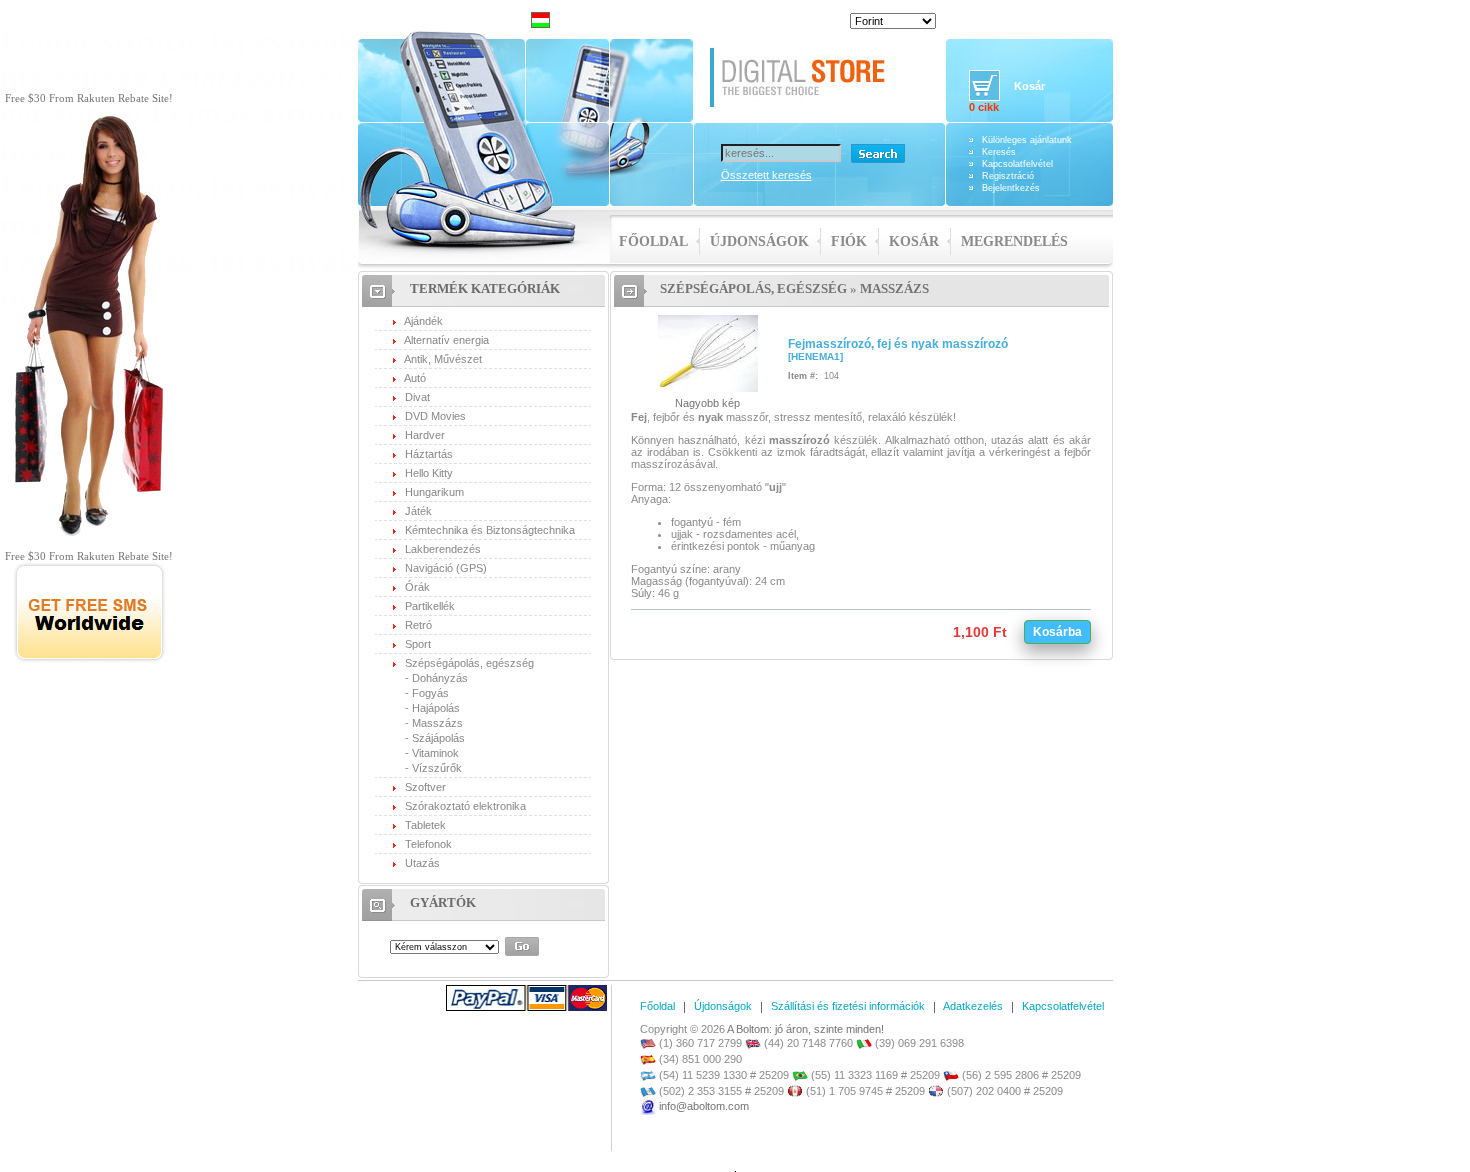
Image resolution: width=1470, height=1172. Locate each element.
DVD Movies (435, 416)
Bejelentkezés (1011, 188)
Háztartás (429, 454)
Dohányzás (440, 678)
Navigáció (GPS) (446, 568)
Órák (417, 587)
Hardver (425, 435)
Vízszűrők (437, 768)
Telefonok (428, 844)
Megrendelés (1014, 241)
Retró (418, 625)
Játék (418, 511)
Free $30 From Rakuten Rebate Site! (89, 98)
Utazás (422, 863)
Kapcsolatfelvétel (1017, 164)
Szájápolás (438, 738)
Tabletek (425, 825)
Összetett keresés (766, 175)
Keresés (999, 152)
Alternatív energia (446, 340)
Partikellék (430, 606)
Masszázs (437, 723)
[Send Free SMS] (89, 659)
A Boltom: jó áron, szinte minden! (805, 1029)
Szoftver (425, 787)
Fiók (849, 241)
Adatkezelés (973, 1006)
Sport (418, 644)
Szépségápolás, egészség (469, 663)
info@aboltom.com (704, 1106)
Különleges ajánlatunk (1027, 140)
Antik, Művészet (443, 359)
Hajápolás (436, 708)
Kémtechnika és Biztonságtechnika (490, 530)
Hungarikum (434, 492)
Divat (417, 397)
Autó (415, 378)
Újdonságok (759, 241)
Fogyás (430, 693)
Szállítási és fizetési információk (848, 1006)
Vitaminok (435, 753)
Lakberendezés (443, 549)
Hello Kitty (429, 473)
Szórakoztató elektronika (465, 806)
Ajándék (423, 321)
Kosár (914, 241)
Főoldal (653, 241)
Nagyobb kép (707, 403)
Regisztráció (1008, 176)
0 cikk (984, 107)
